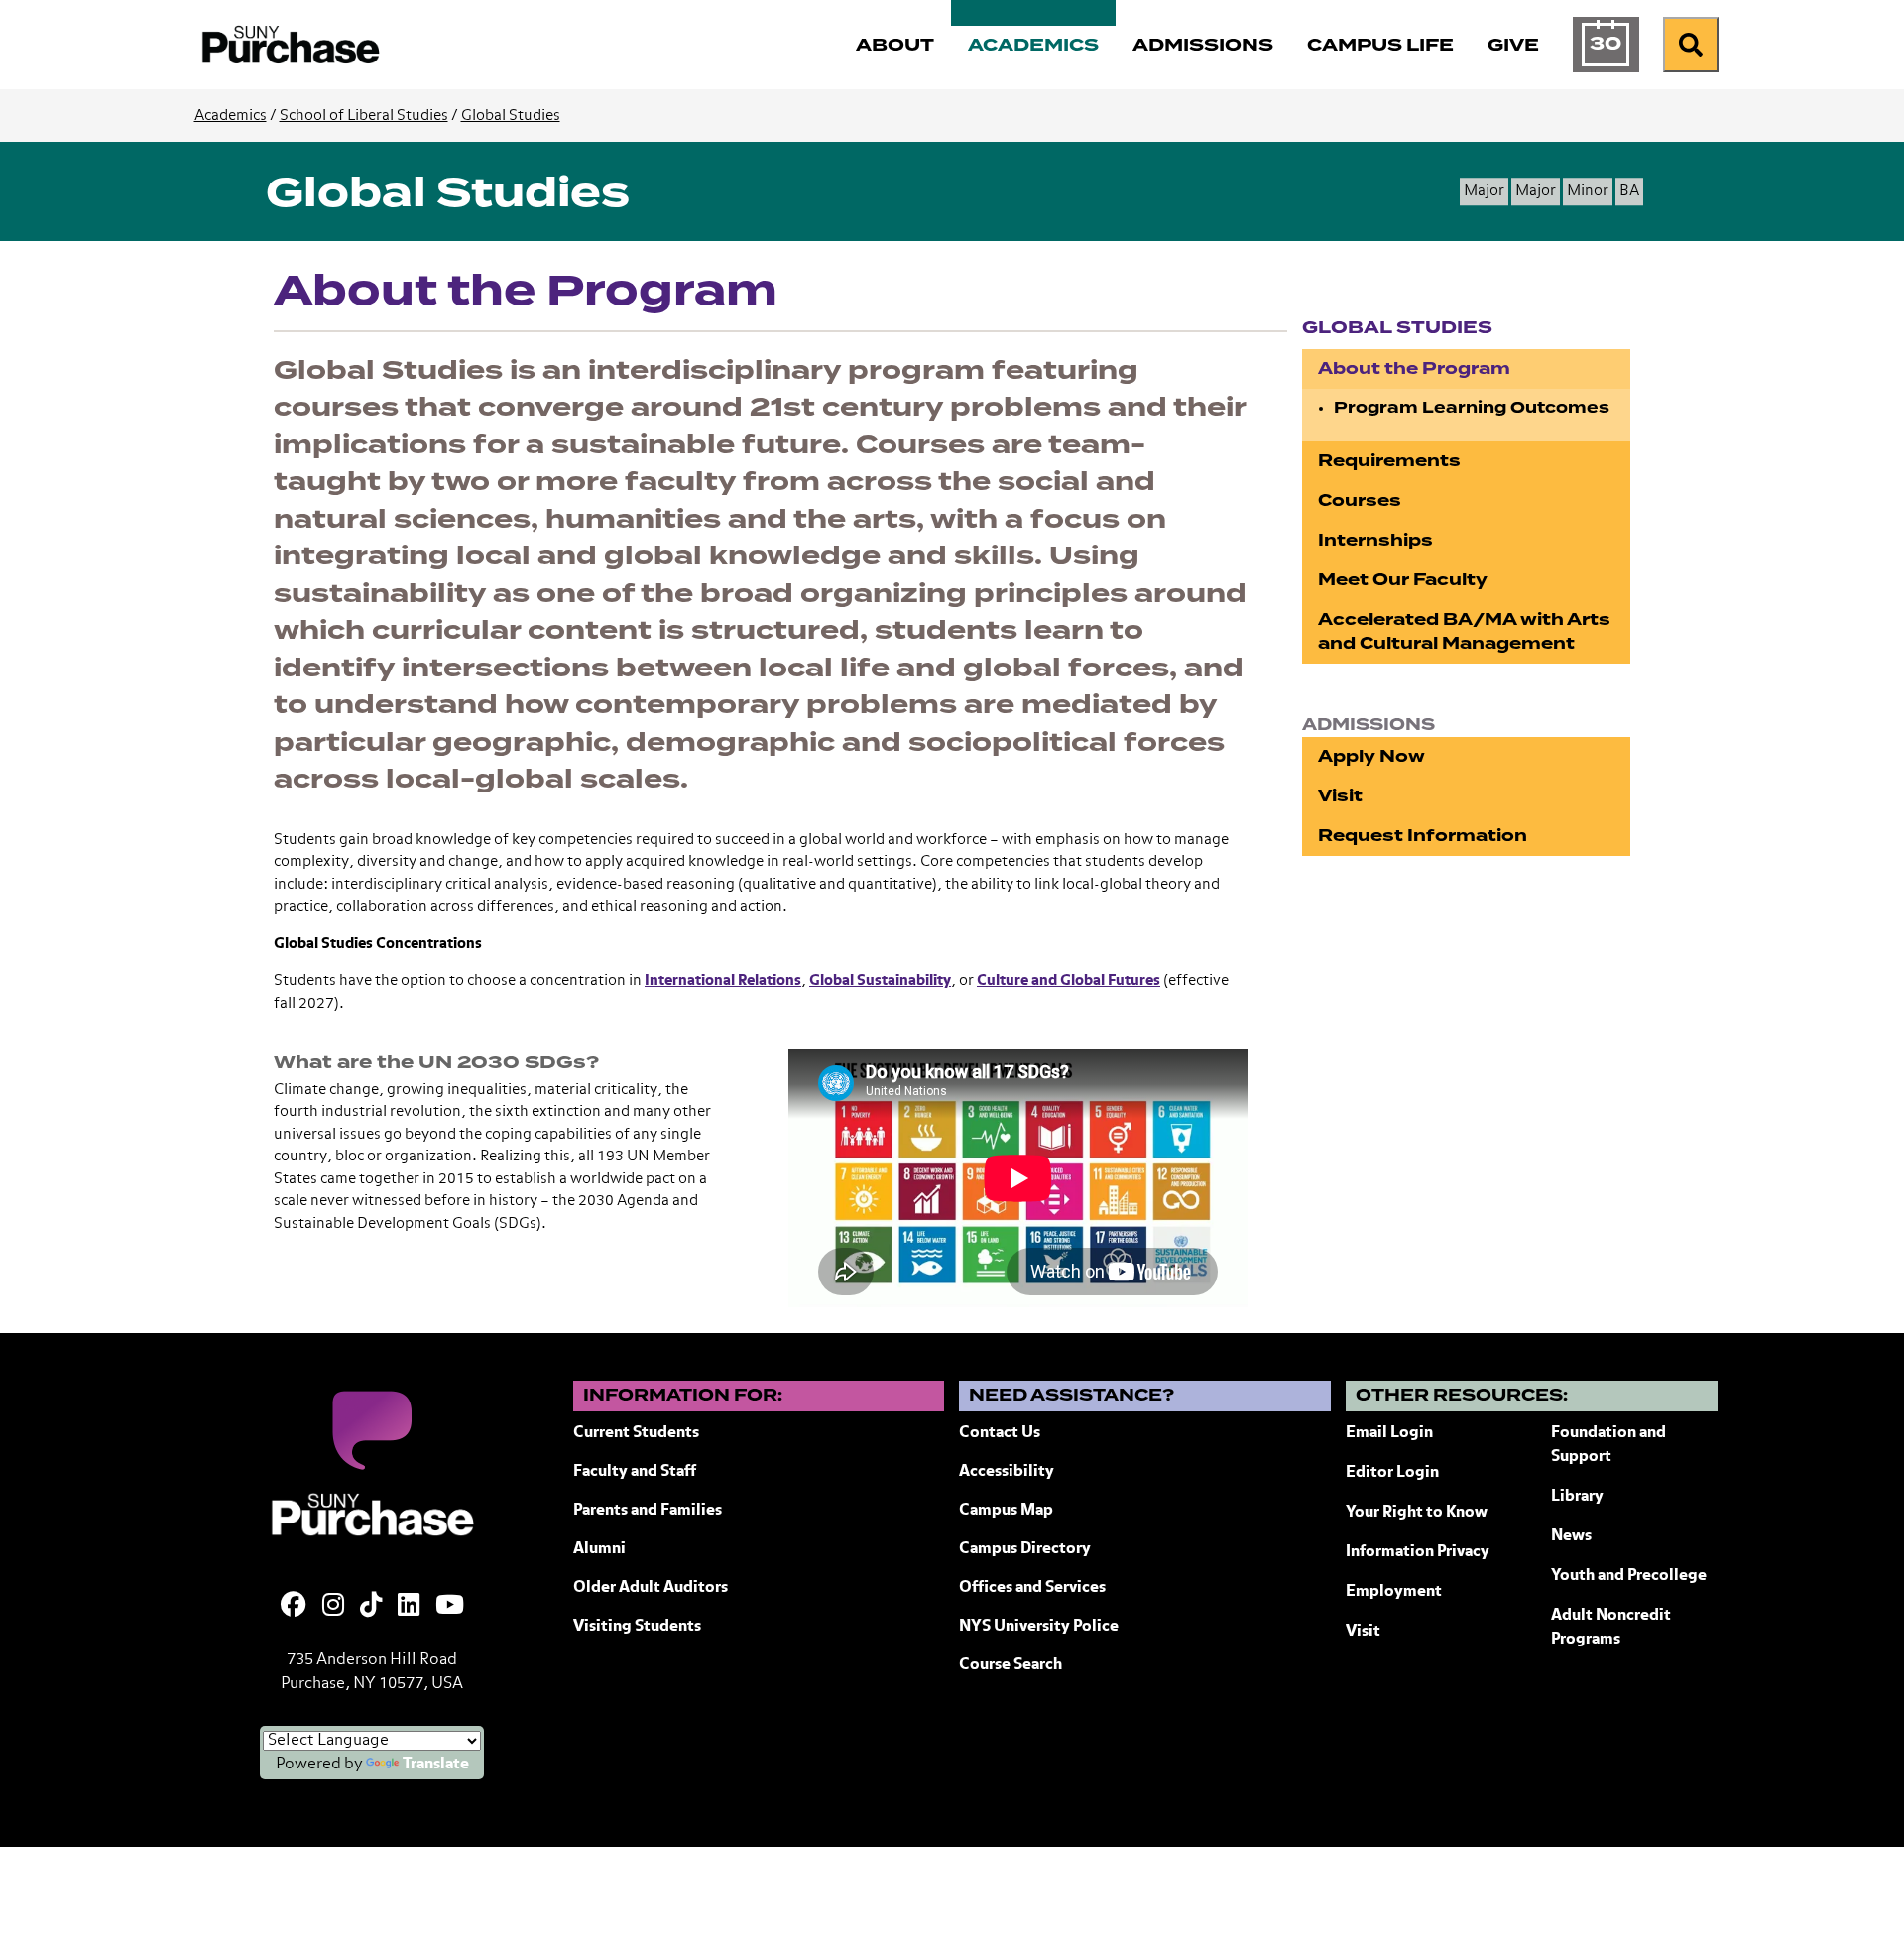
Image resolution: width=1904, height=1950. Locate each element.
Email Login (1389, 1433)
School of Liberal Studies (364, 116)
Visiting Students (637, 1627)
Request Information (1423, 836)
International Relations (723, 980)
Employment (1394, 1592)
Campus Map (1006, 1511)
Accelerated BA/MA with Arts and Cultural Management (1464, 631)
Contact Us (1000, 1433)
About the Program (1414, 368)
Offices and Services (1032, 1588)
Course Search (1011, 1665)
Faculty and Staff (635, 1472)
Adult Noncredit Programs (1611, 1628)
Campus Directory (1025, 1549)
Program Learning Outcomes (1472, 408)
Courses (1360, 500)
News (1571, 1536)
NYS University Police (1039, 1627)
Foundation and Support (1608, 1445)
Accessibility (1007, 1472)
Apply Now (1371, 756)
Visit (1340, 796)
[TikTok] (371, 1607)
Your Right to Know (1417, 1513)
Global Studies (511, 116)
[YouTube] (450, 1607)
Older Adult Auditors (651, 1588)
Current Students (636, 1433)
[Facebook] (294, 1607)
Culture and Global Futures (1069, 980)
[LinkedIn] (409, 1607)
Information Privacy (1418, 1552)
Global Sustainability (880, 980)
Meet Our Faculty (1403, 580)
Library (1577, 1497)
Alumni (599, 1549)
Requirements (1389, 461)
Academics (231, 116)
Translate (436, 1765)
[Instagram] (333, 1607)
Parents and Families (648, 1511)
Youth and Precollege (1629, 1576)
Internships (1375, 540)
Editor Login (1392, 1473)
